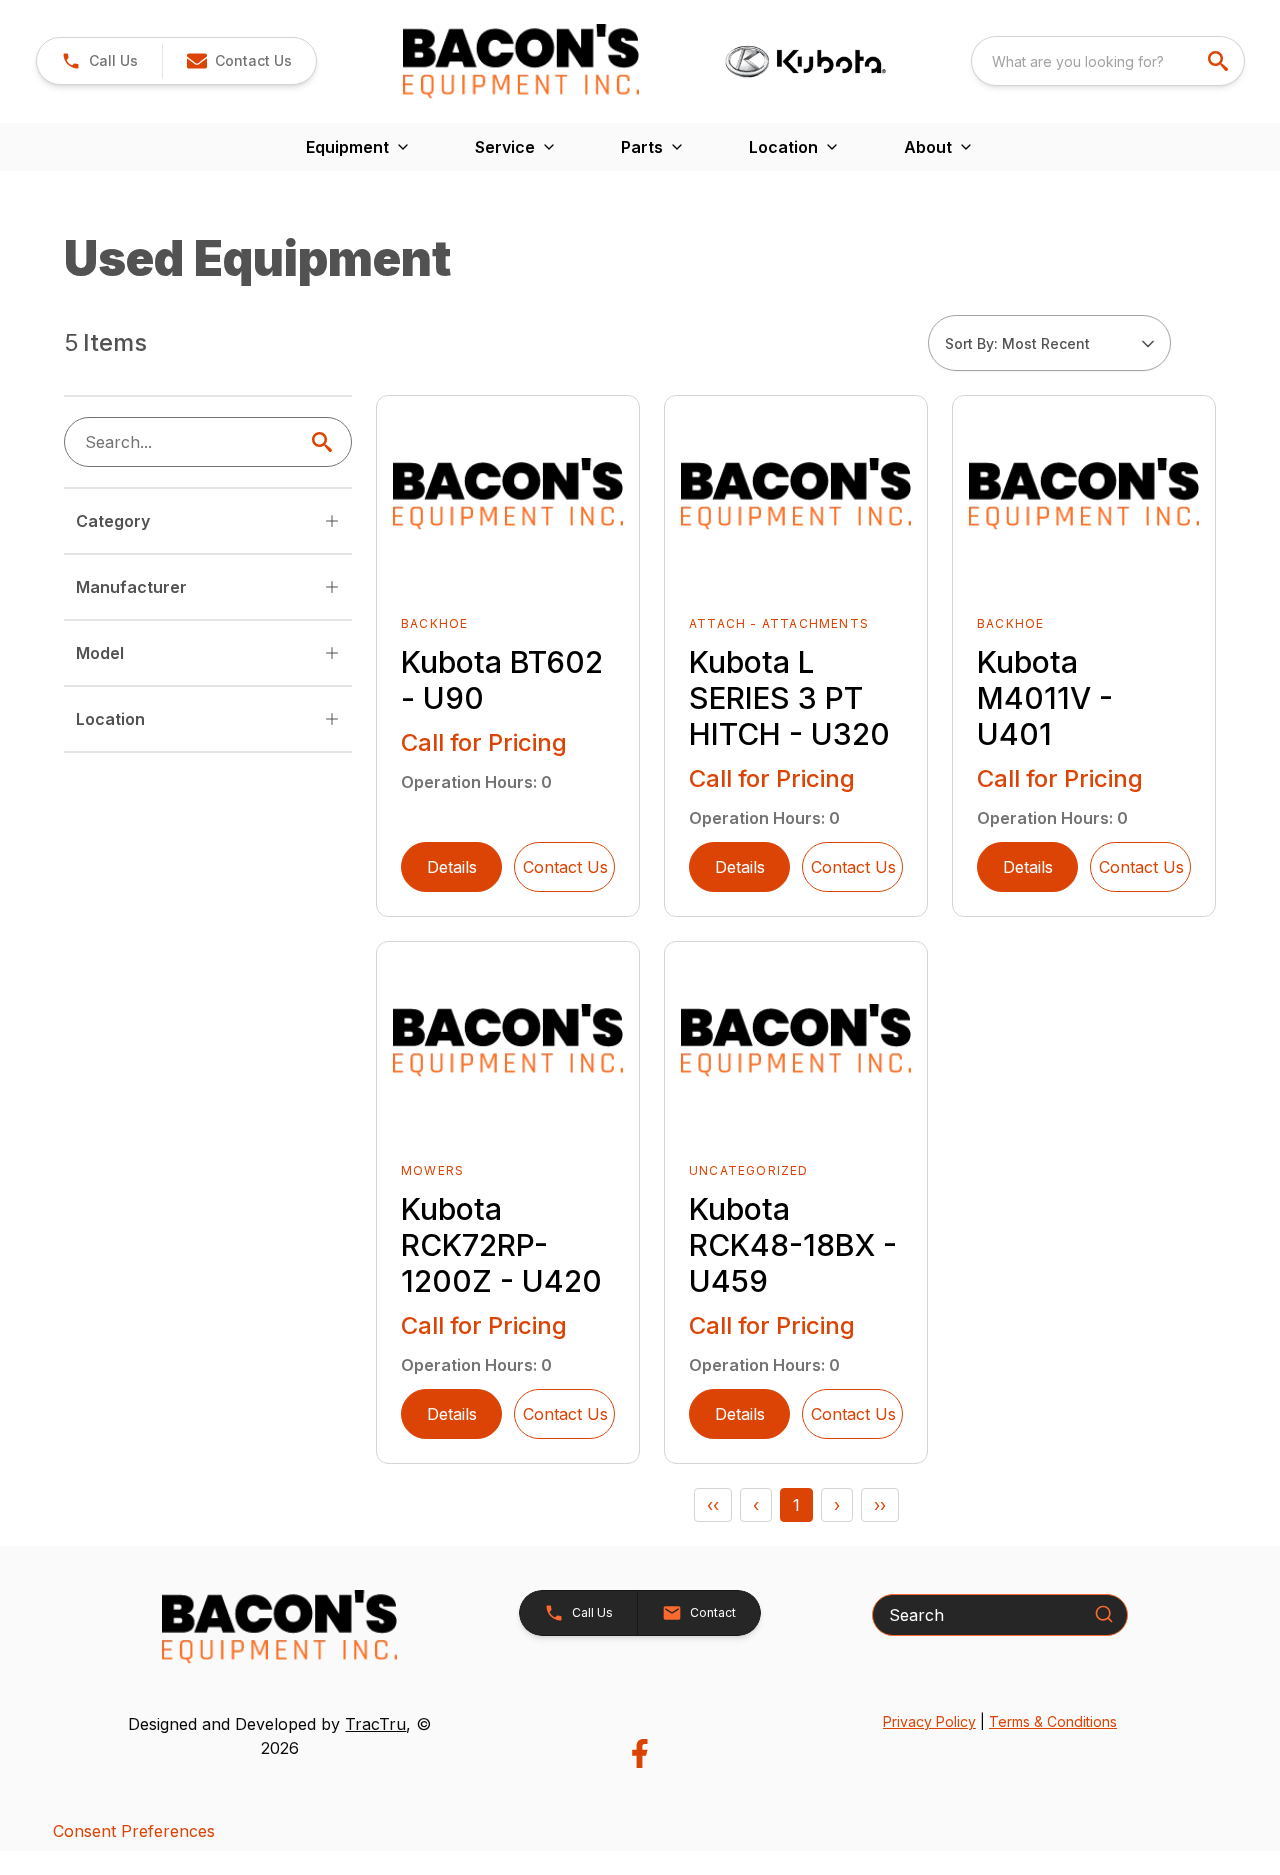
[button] (99, 61)
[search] (1220, 61)
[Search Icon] (326, 442)
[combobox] (1108, 61)
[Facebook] (639, 1753)
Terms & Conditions (1053, 1721)
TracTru (375, 1724)
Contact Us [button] (565, 867)
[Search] (1104, 1614)
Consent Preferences (134, 1831)
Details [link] (452, 867)
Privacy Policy (929, 1721)
